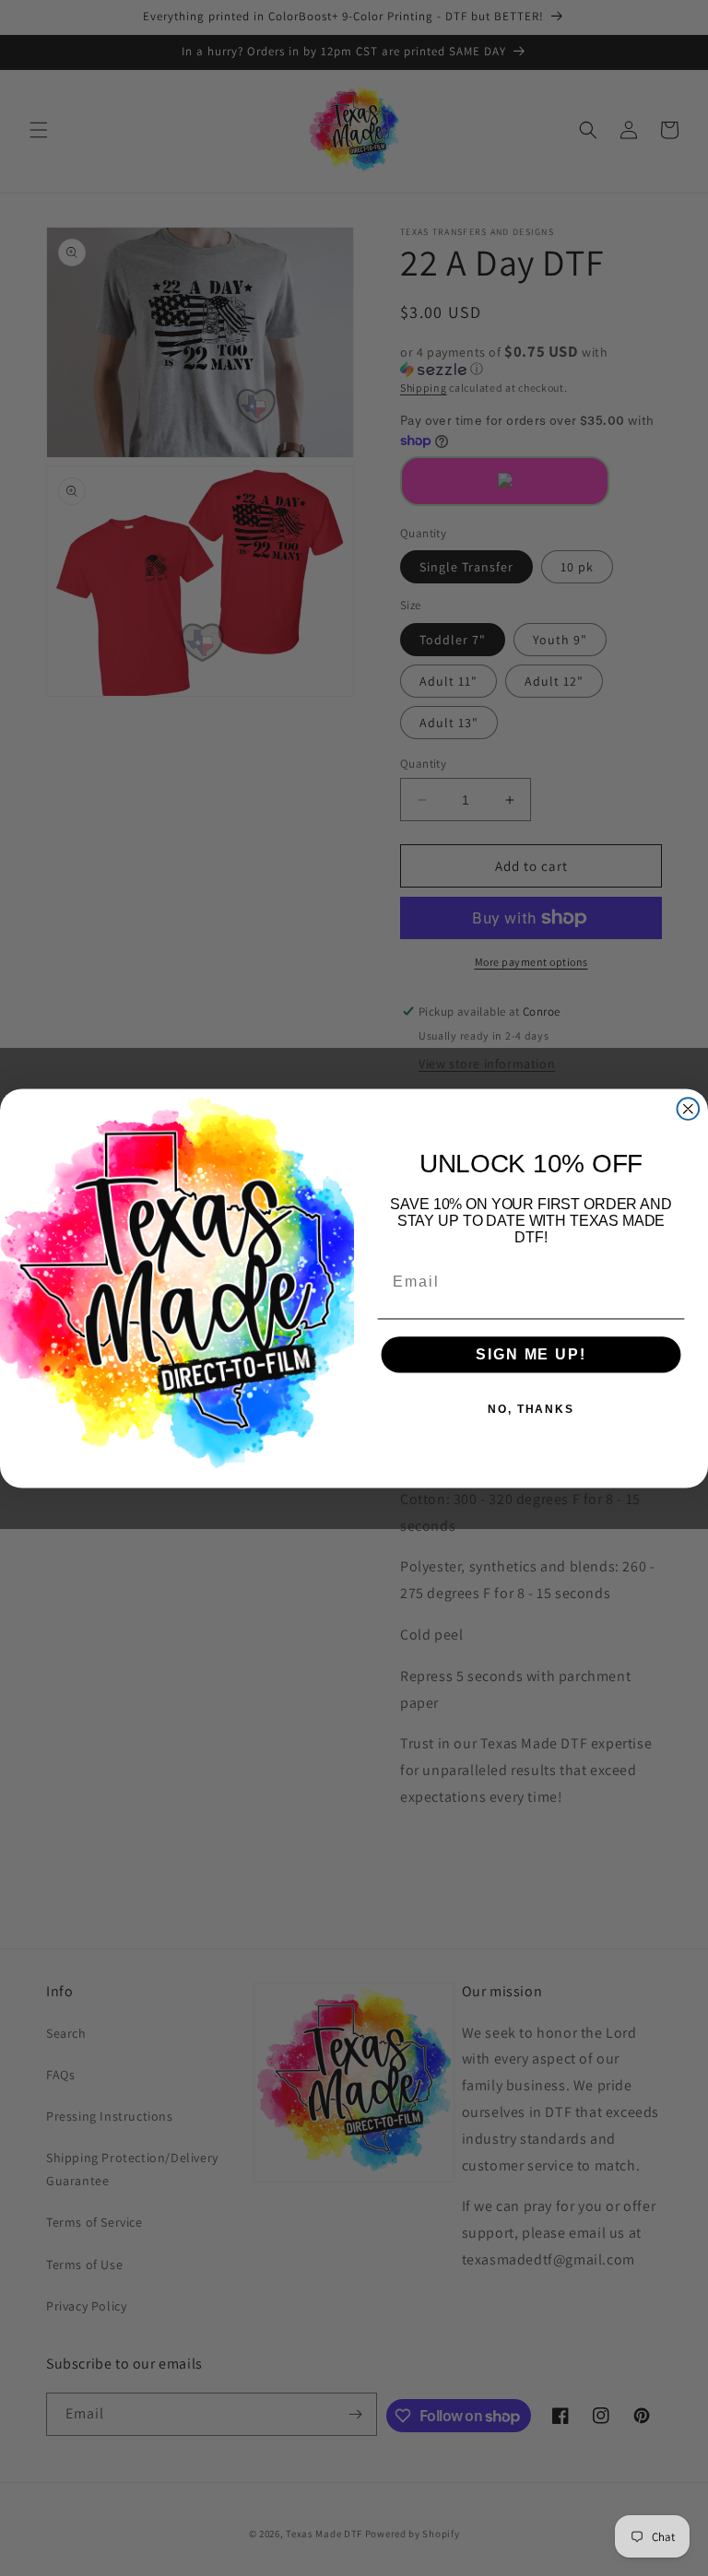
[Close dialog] (689, 1109)
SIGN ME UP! (531, 1354)
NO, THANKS (531, 1409)
